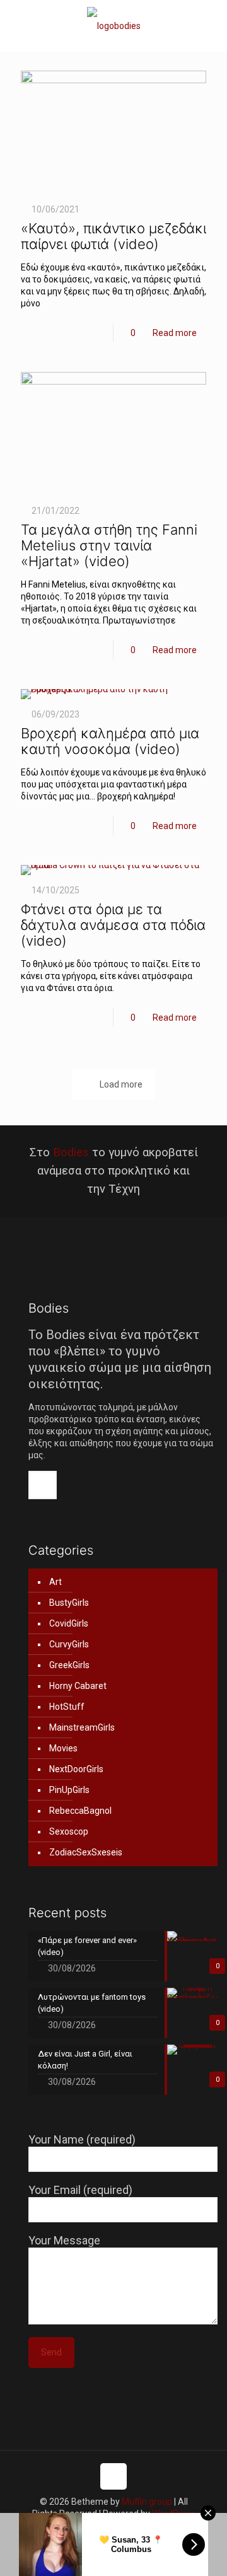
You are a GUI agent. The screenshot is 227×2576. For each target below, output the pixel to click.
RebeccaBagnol (80, 1811)
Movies (63, 1748)
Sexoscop (69, 1831)
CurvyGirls (69, 1644)
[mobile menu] (210, 25)
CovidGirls (69, 1623)
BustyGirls (69, 1603)
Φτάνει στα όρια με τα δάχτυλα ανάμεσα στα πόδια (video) (113, 925)
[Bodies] (113, 26)
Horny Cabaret (78, 1686)
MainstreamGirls (82, 1727)
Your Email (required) (80, 2190)
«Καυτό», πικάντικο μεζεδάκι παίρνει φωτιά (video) (113, 236)
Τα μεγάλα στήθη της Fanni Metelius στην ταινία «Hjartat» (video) (109, 545)
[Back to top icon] (113, 2476)
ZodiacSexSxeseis (86, 1852)
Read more (175, 333)
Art (55, 1582)
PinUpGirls (69, 1790)
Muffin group (147, 2502)
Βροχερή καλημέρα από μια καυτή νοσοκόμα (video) (110, 741)
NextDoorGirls (76, 1769)
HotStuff (67, 1707)
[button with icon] (43, 1485)
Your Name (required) (82, 2139)
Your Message (64, 2240)
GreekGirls (69, 1665)
